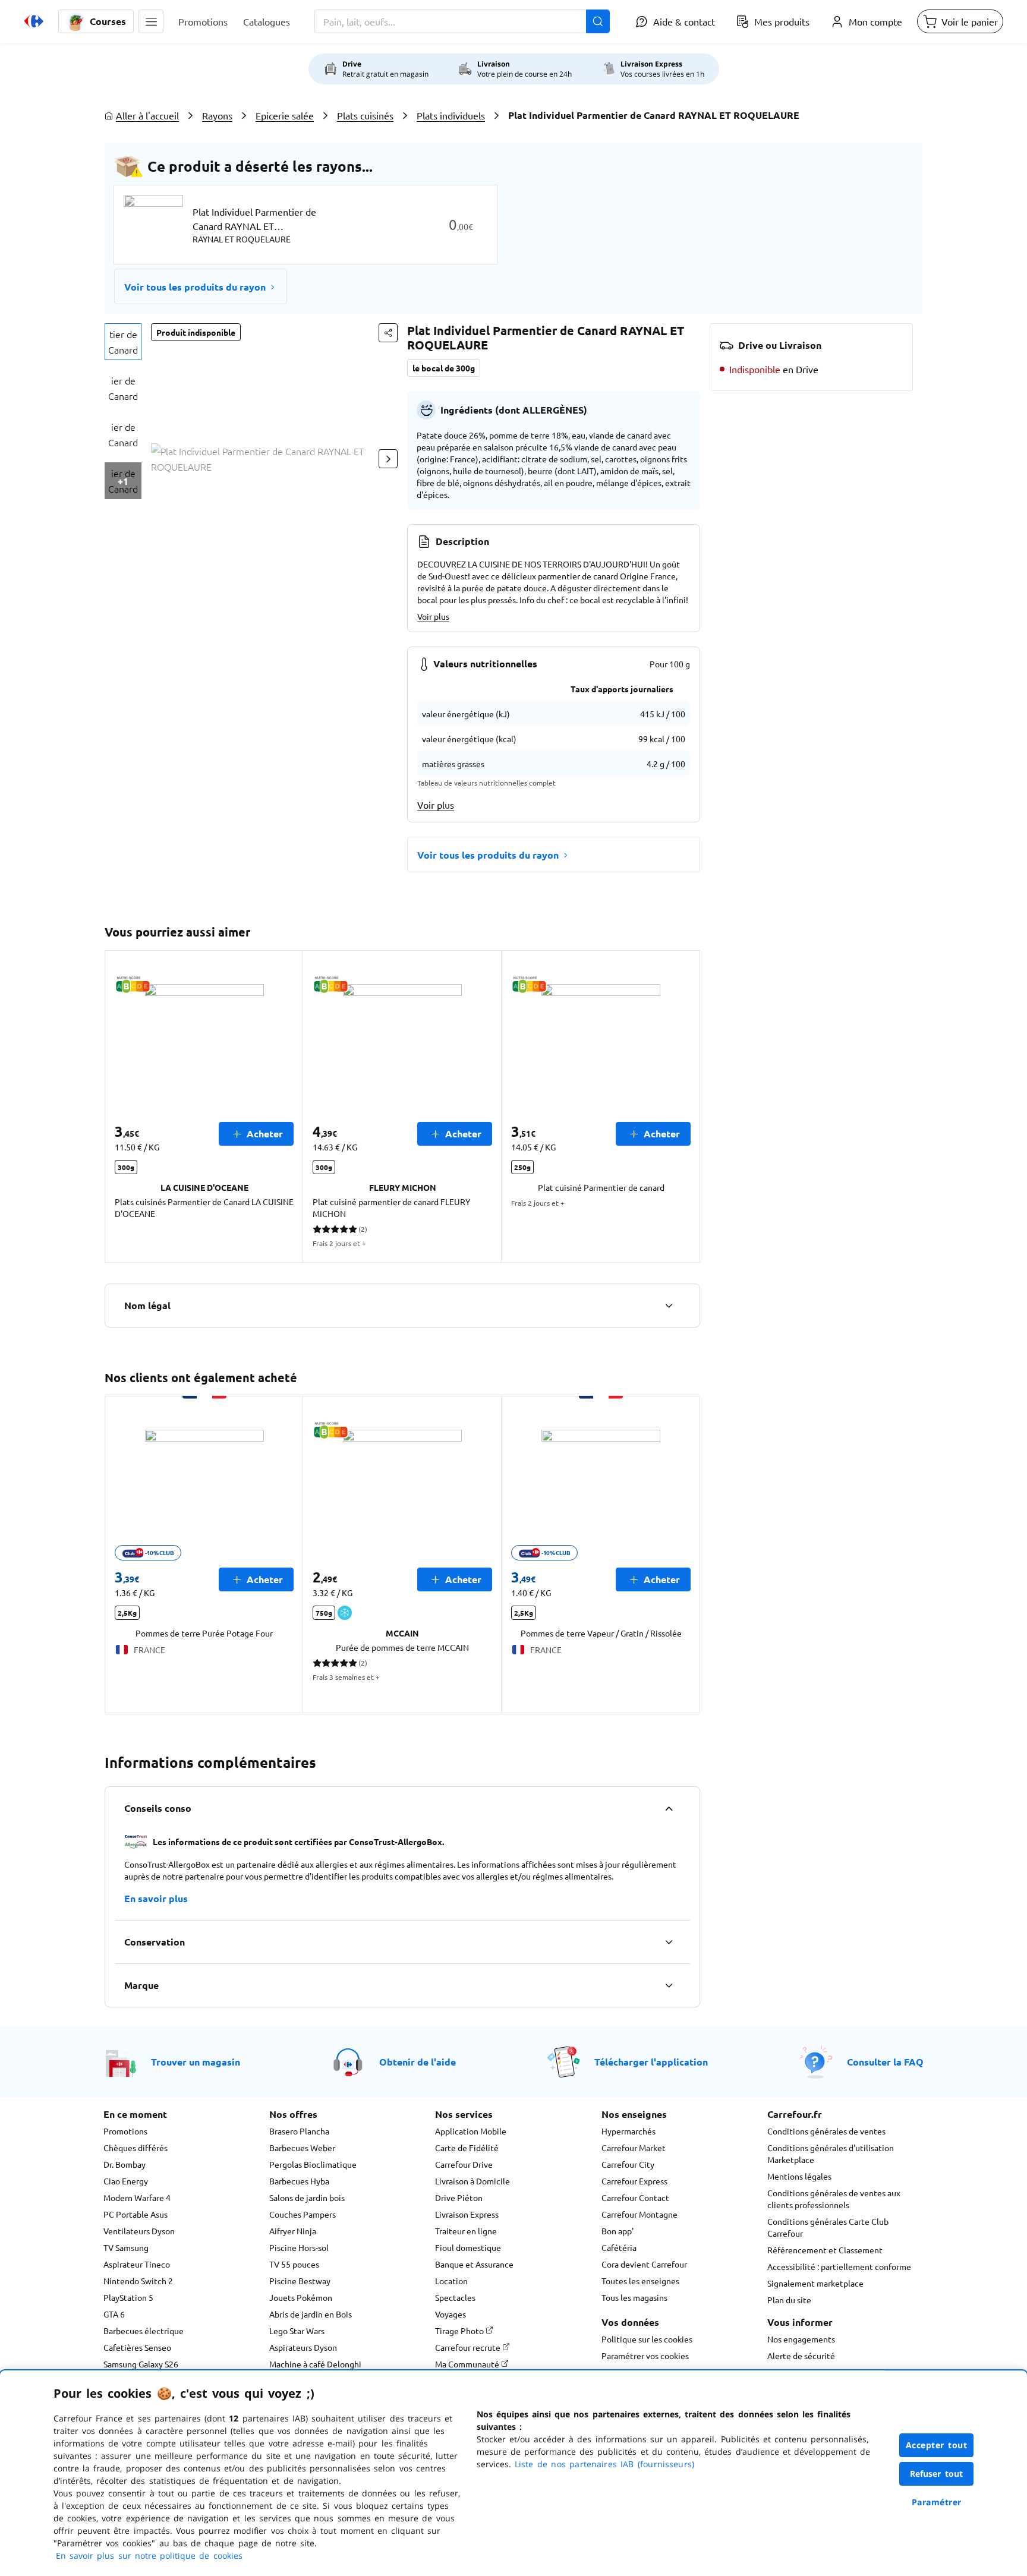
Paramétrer (937, 2502)
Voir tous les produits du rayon (195, 287)
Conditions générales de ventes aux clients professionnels (834, 2199)
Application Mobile (471, 2131)
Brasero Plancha (299, 2131)
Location (451, 2281)
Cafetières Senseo (137, 2347)
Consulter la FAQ (885, 2062)
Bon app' (618, 2231)
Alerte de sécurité (801, 2356)
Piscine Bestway (300, 2281)
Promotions (125, 2131)
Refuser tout (937, 2473)
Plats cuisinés (365, 115)
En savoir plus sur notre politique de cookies (149, 2555)
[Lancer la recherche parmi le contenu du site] (598, 21)
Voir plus (433, 616)
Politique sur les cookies (647, 2339)
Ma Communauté (468, 2364)
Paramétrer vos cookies (645, 2356)
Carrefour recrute (469, 2347)
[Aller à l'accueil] (34, 21)
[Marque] (669, 1985)
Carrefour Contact (635, 2197)
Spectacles (455, 2297)
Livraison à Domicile (472, 2181)
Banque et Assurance (474, 2264)
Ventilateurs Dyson (139, 2231)
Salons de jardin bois (307, 2197)
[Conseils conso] (669, 1808)
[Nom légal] (669, 1306)
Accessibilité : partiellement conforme (839, 2266)
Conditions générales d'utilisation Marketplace (831, 2154)
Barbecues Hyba (299, 2181)
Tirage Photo (460, 2331)
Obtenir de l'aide (418, 2062)
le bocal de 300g (444, 368)
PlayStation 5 (128, 2297)
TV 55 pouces (294, 2264)
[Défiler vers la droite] (388, 459)
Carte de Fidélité (467, 2148)
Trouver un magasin (196, 2062)
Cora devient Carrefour (644, 2264)
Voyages (451, 2314)
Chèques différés (136, 2148)
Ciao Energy (126, 2181)
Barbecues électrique (144, 2331)
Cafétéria (619, 2247)
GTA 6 (114, 2314)
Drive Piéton (459, 2197)
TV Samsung (126, 2247)
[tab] (123, 342)
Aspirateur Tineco (137, 2264)
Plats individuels (451, 115)
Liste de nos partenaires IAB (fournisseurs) (604, 2464)
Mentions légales (799, 2176)
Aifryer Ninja (293, 2231)
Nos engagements (801, 2339)
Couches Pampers (303, 2214)
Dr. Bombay (125, 2164)
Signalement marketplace (815, 2283)
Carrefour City (628, 2164)
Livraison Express (467, 2214)
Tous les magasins (634, 2297)
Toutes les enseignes (640, 2281)
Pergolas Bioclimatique (313, 2164)
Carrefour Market (634, 2148)
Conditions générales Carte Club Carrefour (828, 2227)
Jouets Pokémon (301, 2297)
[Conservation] (669, 1942)
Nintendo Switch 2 (138, 2281)
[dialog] (513, 2473)
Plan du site (789, 2300)
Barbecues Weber (302, 2148)
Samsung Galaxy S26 (141, 2364)
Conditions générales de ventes (826, 2131)
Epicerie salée (285, 115)
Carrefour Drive (464, 2164)
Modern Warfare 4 (137, 2197)
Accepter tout (937, 2445)
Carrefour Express (634, 2181)
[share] (388, 333)
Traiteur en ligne (466, 2231)
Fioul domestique (468, 2247)
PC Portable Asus (136, 2214)
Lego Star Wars (297, 2331)
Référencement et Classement (825, 2250)
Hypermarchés (629, 2131)
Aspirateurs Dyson (303, 2347)
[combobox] (462, 21)
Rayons (217, 115)
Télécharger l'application (651, 2062)
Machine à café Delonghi (315, 2364)
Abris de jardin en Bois (311, 2314)
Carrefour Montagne (639, 2214)
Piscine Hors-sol (299, 2247)
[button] (151, 21)
